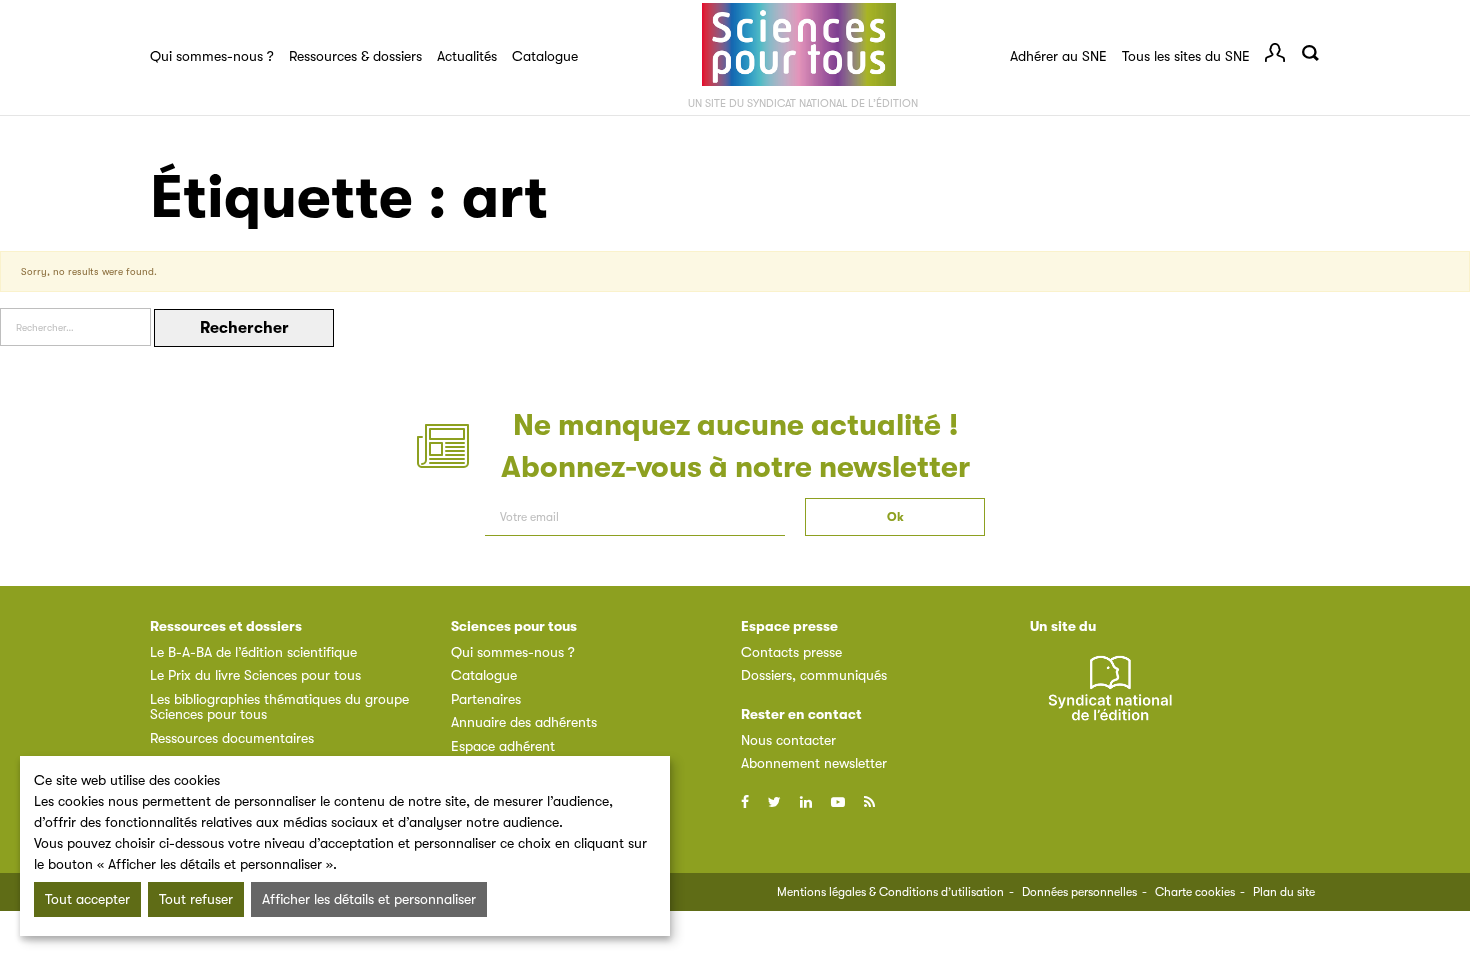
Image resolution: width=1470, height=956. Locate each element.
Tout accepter (87, 899)
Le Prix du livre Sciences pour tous (255, 675)
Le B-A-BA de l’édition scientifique (253, 652)
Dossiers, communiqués (814, 675)
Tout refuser (196, 899)
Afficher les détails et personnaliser (369, 899)
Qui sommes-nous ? (212, 56)
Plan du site (1284, 892)
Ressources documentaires (232, 738)
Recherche (1310, 53)
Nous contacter (788, 740)
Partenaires (486, 699)
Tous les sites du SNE (1186, 56)
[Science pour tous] (799, 45)
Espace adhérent (503, 746)
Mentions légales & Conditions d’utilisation (890, 892)
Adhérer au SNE (1058, 56)
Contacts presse (791, 652)
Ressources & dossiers (355, 56)
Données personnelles (1079, 892)
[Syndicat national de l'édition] (1110, 699)
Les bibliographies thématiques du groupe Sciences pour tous (279, 706)
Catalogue (545, 56)
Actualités (467, 56)
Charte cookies (1195, 892)
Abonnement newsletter (814, 763)
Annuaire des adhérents (524, 722)
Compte (1275, 53)
